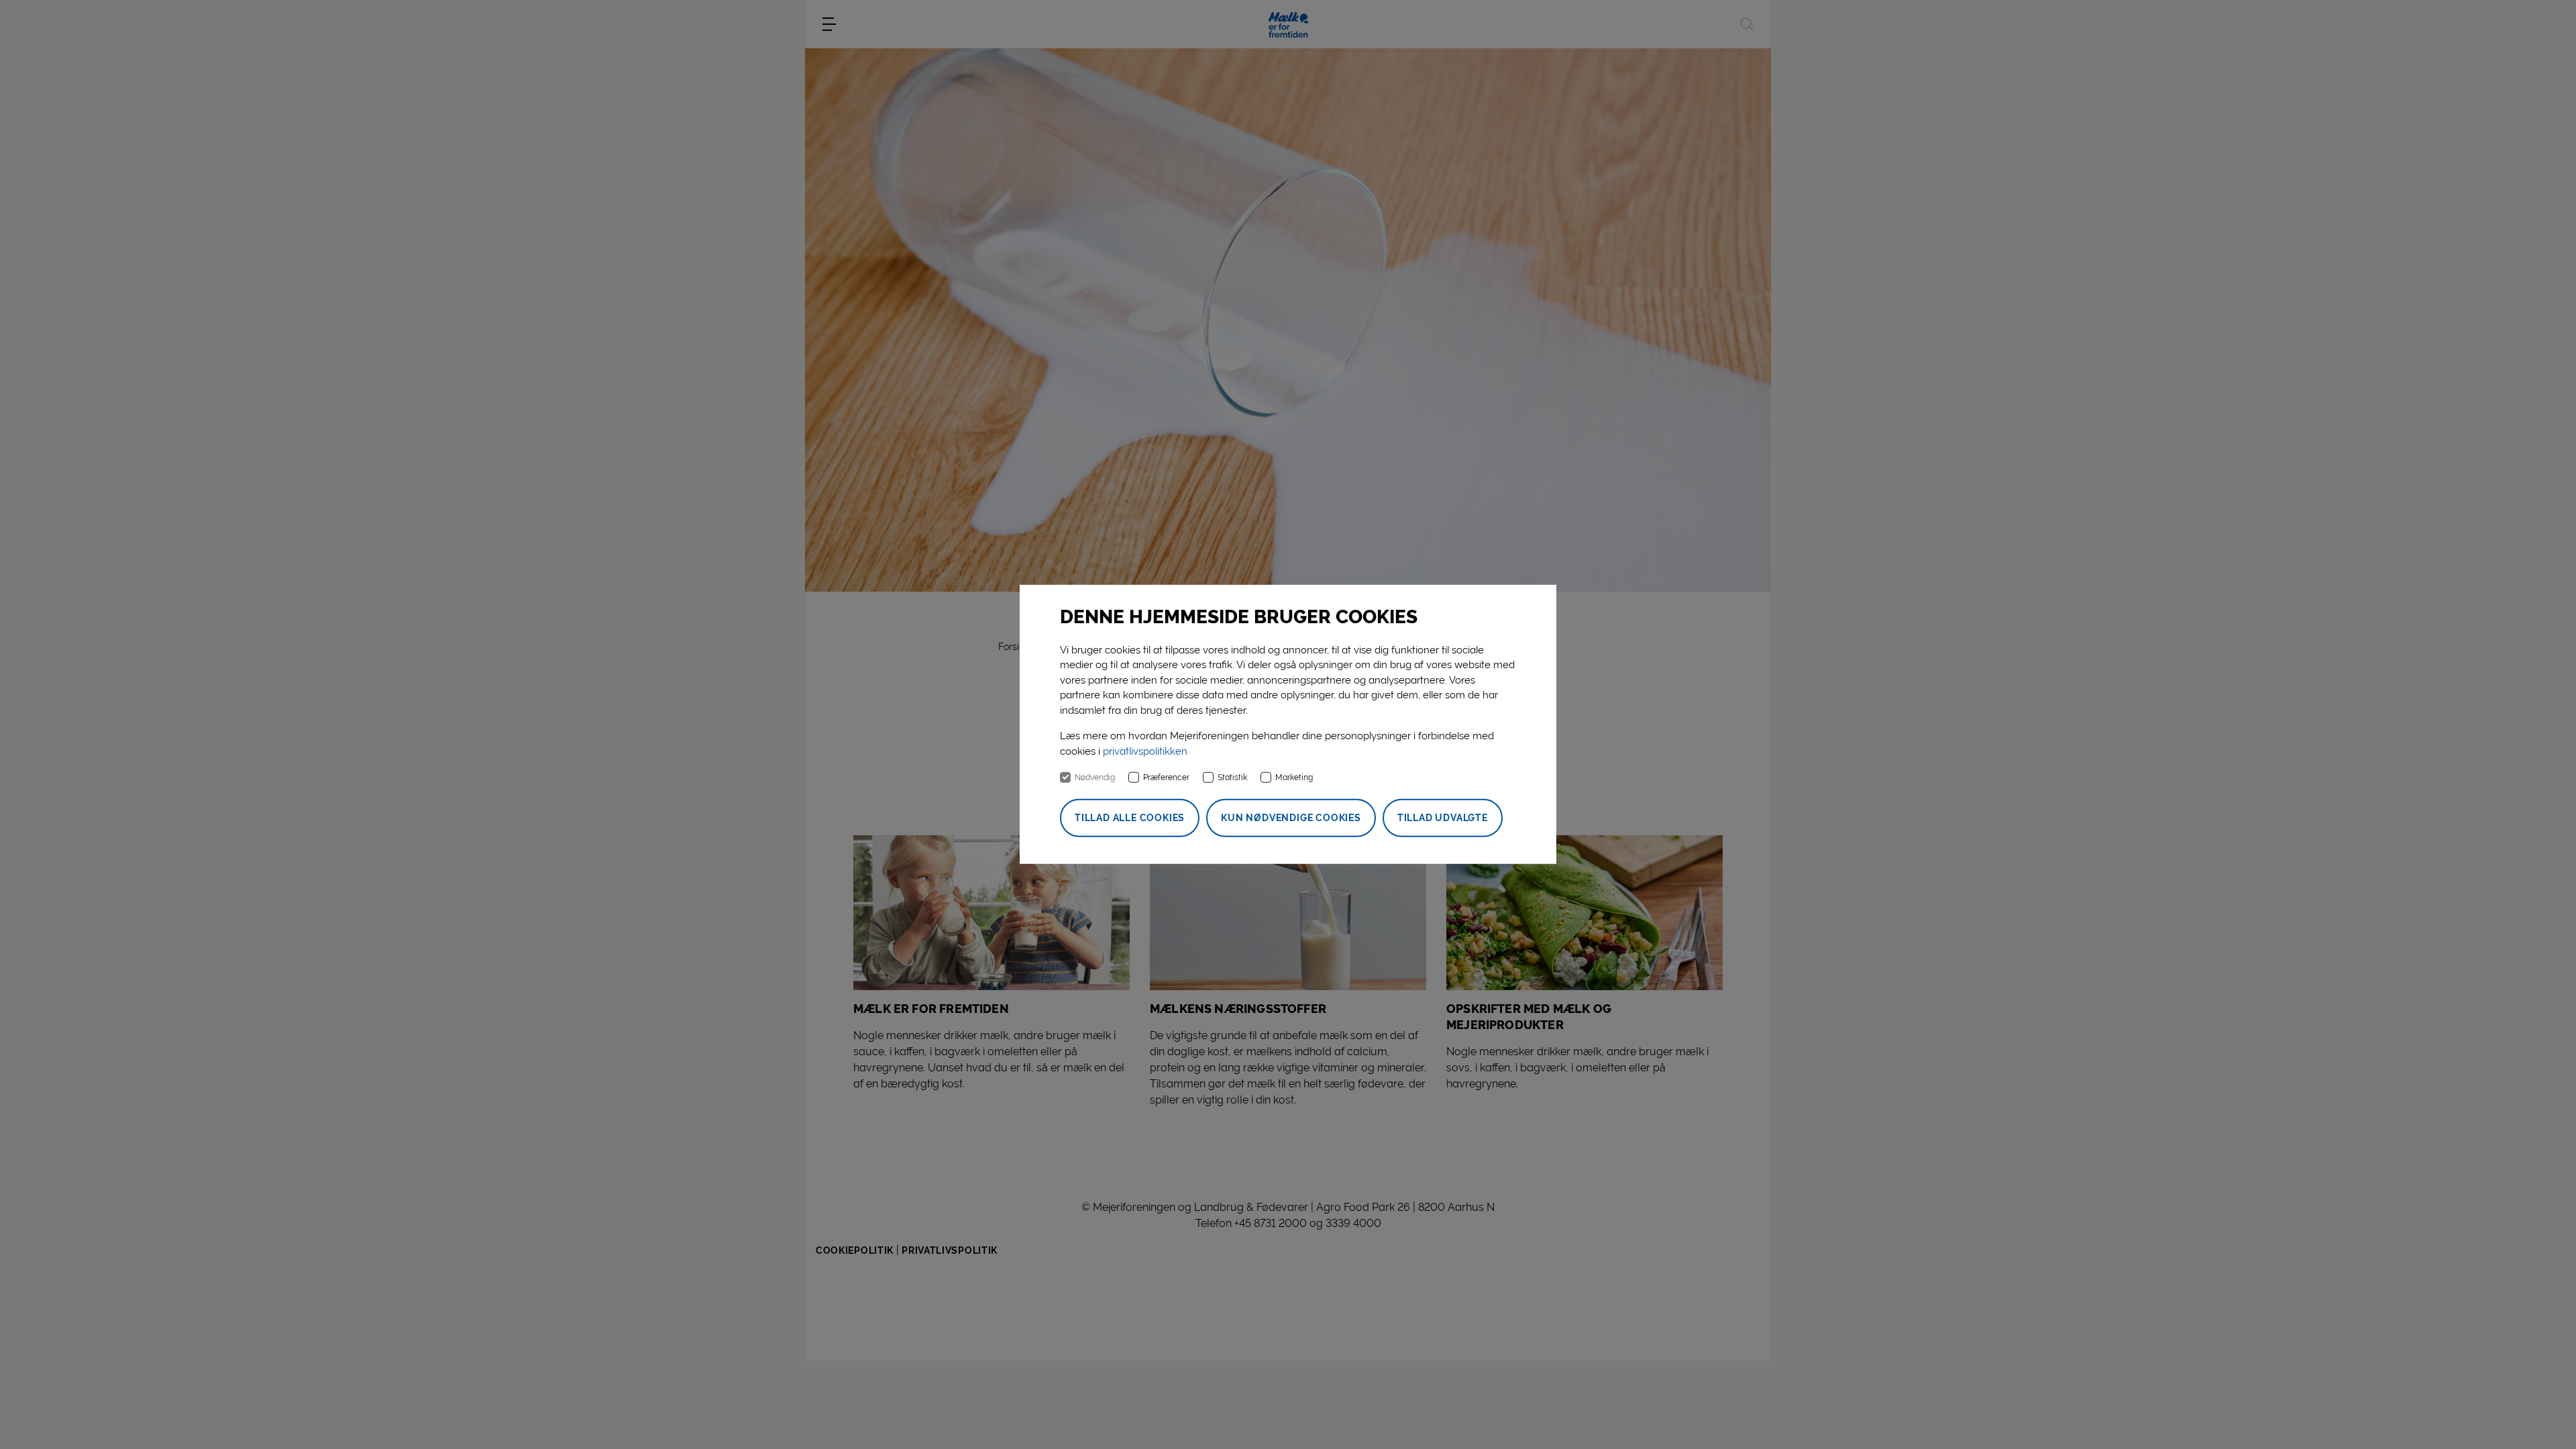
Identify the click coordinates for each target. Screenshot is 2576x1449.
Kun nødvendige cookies (1291, 818)
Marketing (1294, 777)
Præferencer (1166, 777)
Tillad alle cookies (1130, 818)
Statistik (1232, 777)
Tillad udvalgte (1443, 818)
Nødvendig (1095, 777)
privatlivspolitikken (1145, 751)
